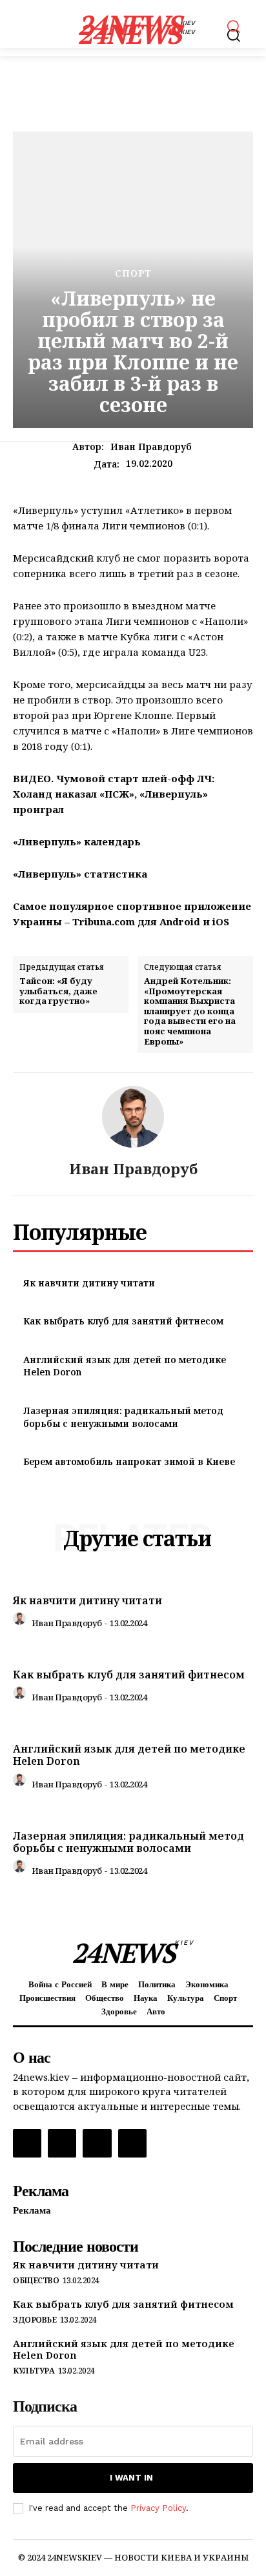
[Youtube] (132, 2143)
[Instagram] (62, 2143)
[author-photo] (21, 1622)
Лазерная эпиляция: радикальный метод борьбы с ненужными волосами (123, 1417)
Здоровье (35, 2320)
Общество (36, 2281)
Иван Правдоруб (151, 447)
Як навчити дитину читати (89, 1283)
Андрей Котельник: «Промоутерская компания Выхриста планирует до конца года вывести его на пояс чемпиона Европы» (190, 1011)
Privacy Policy (158, 2508)
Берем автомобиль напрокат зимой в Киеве (129, 1461)
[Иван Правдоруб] (133, 1117)
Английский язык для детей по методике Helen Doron (129, 1755)
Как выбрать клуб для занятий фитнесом (123, 1321)
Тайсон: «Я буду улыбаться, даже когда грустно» (58, 991)
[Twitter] (97, 2143)
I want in (131, 2478)
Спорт (133, 273)
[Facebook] (27, 2143)
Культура (34, 2371)
